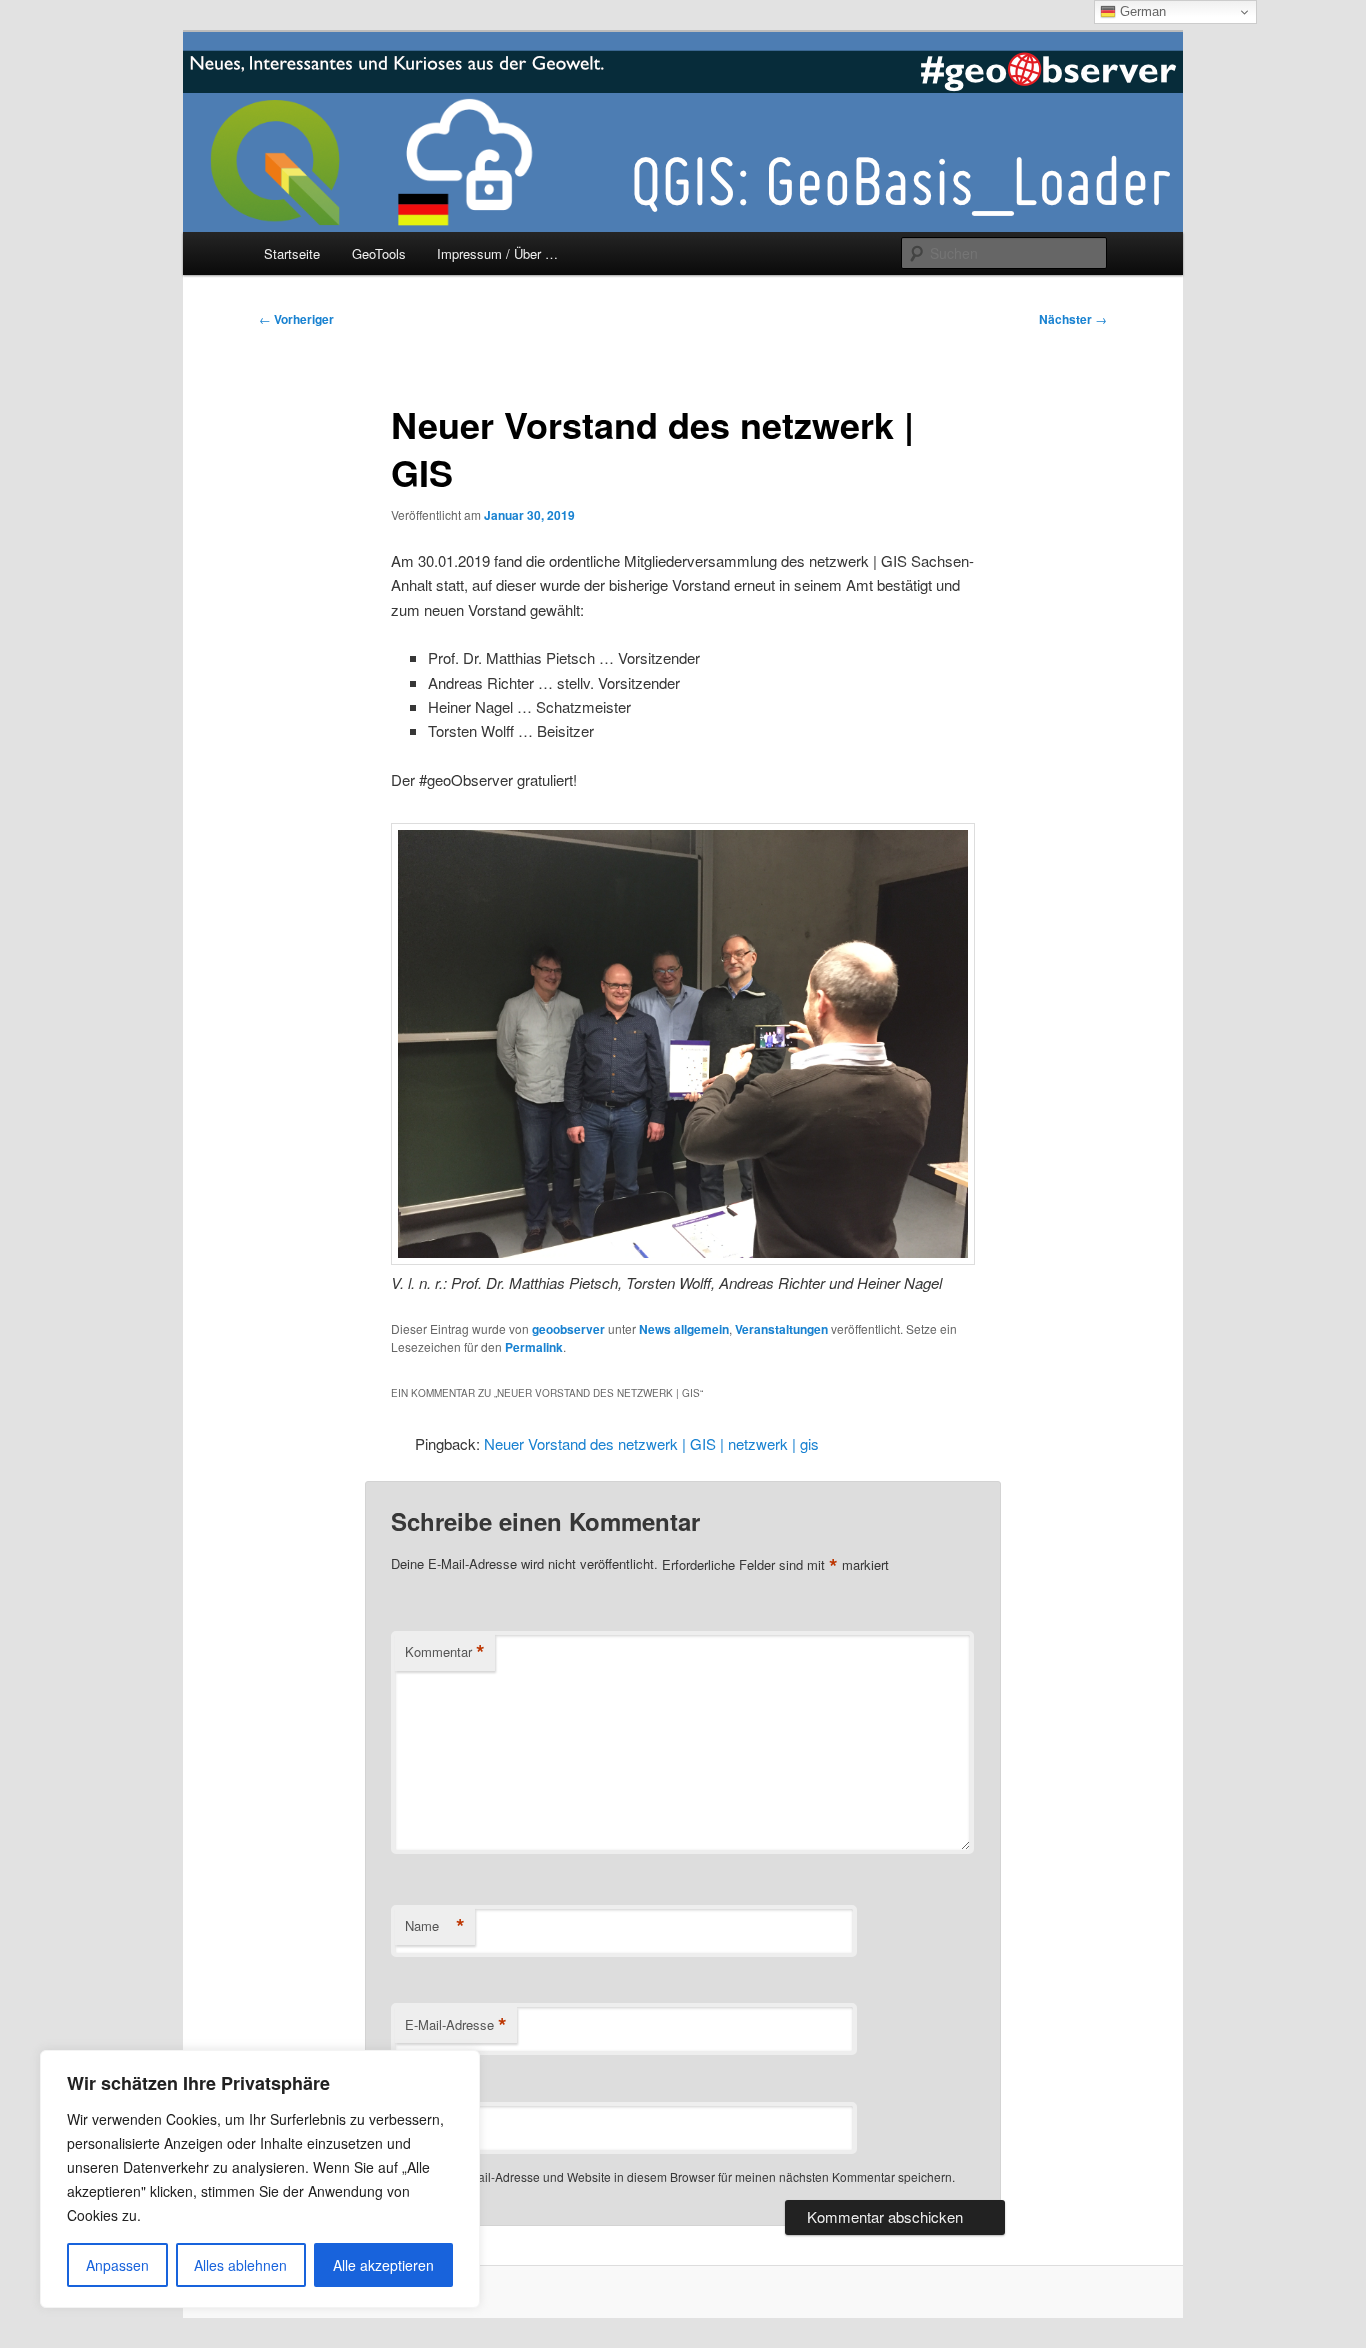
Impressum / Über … (497, 253)
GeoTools (379, 253)
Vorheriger (296, 319)
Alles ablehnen (240, 2265)
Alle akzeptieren (383, 2265)
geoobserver (568, 1329)
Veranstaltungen (781, 1329)
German (1141, 11)
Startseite (292, 253)
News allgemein (684, 1329)
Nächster (1073, 319)
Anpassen (117, 2265)
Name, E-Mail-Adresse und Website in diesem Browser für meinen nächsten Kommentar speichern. (686, 2176)
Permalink (534, 1347)
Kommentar (445, 1652)
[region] (260, 2179)
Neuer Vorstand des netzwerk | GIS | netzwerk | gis (651, 1443)
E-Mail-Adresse (456, 2025)
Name (435, 1926)
